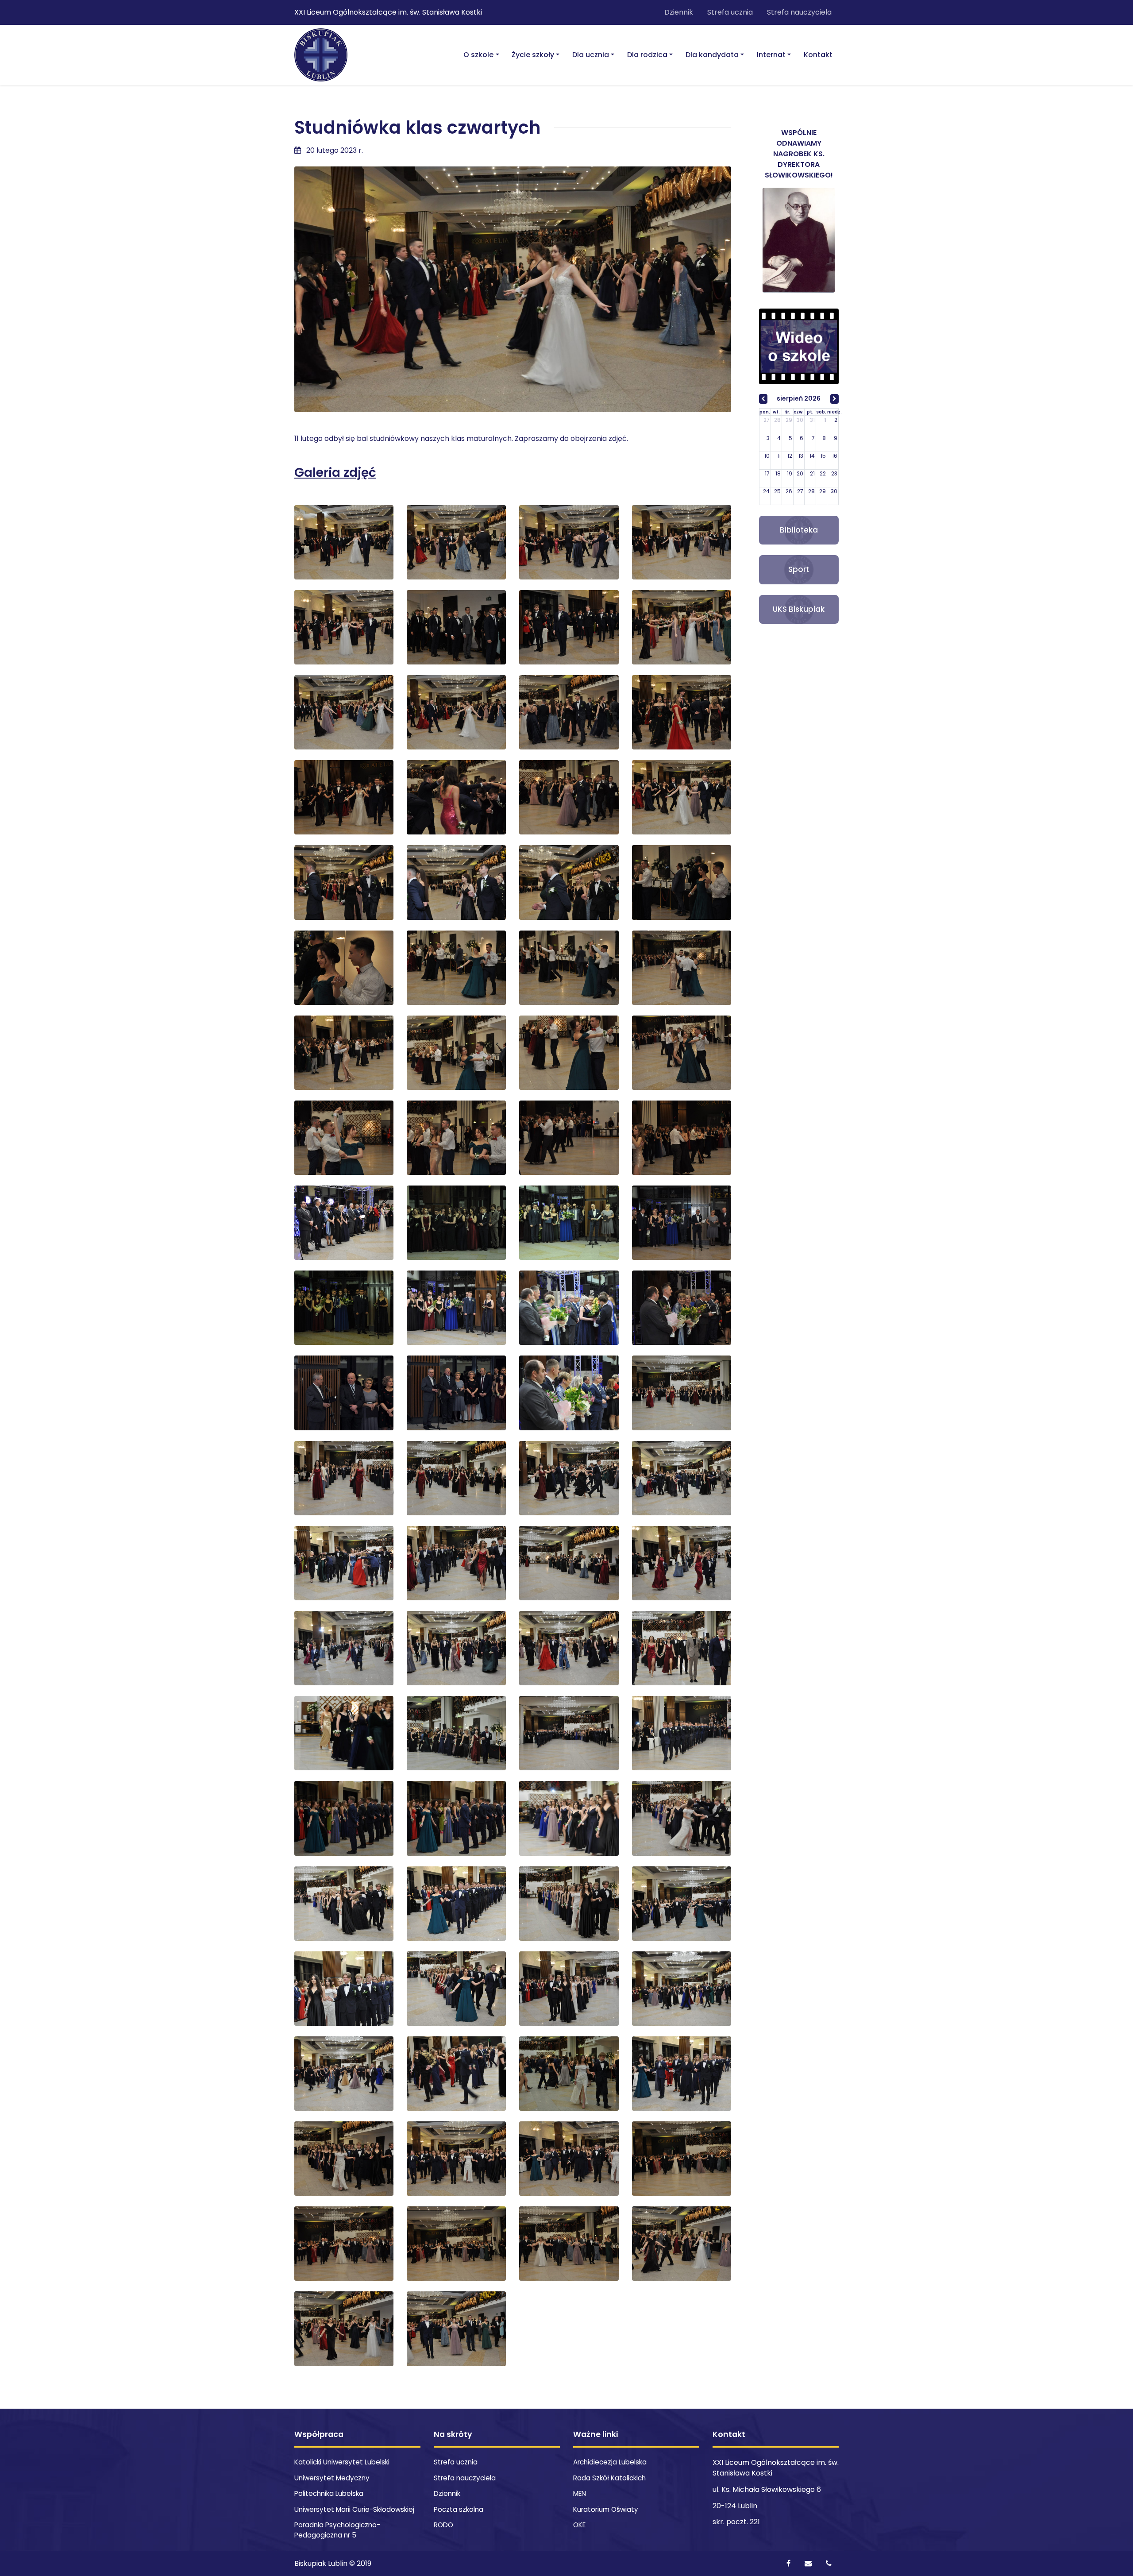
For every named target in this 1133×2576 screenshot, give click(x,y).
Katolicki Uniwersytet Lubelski (342, 2462)
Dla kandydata (712, 55)
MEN (580, 2493)
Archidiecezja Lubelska (610, 2462)
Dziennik (679, 12)
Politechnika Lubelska (329, 2493)
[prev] (763, 399)
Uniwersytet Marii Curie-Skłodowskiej (354, 2509)
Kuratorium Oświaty (606, 2509)
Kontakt (818, 55)
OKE (579, 2525)
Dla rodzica (647, 55)
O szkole (478, 55)
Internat (771, 55)
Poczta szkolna (459, 2509)
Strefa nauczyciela (799, 12)
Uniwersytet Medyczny (332, 2478)
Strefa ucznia (730, 12)
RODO (443, 2525)
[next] (834, 399)
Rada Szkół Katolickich (609, 2478)
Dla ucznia (591, 55)
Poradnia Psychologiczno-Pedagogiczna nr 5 (337, 2530)
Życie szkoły (533, 55)
